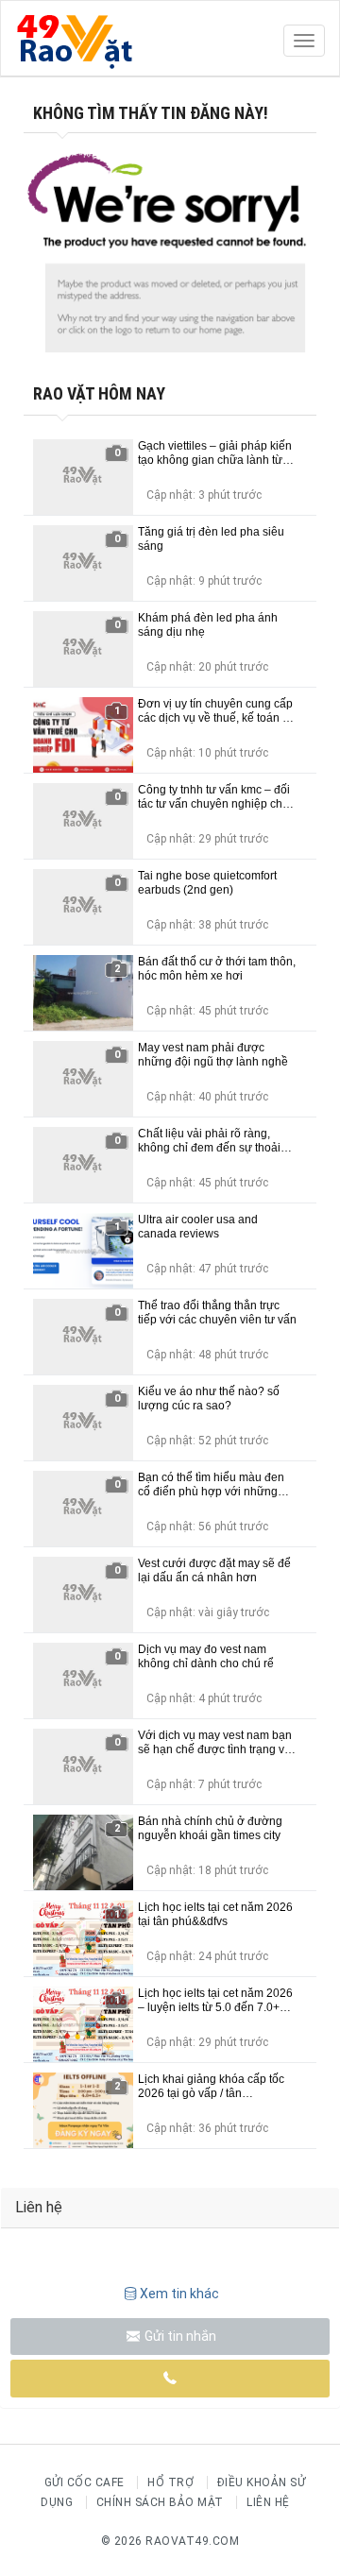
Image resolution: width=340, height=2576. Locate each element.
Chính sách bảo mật (160, 2502)
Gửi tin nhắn (179, 2336)
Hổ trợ (170, 2482)
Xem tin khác (179, 2294)
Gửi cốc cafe (85, 2482)
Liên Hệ (268, 2502)
